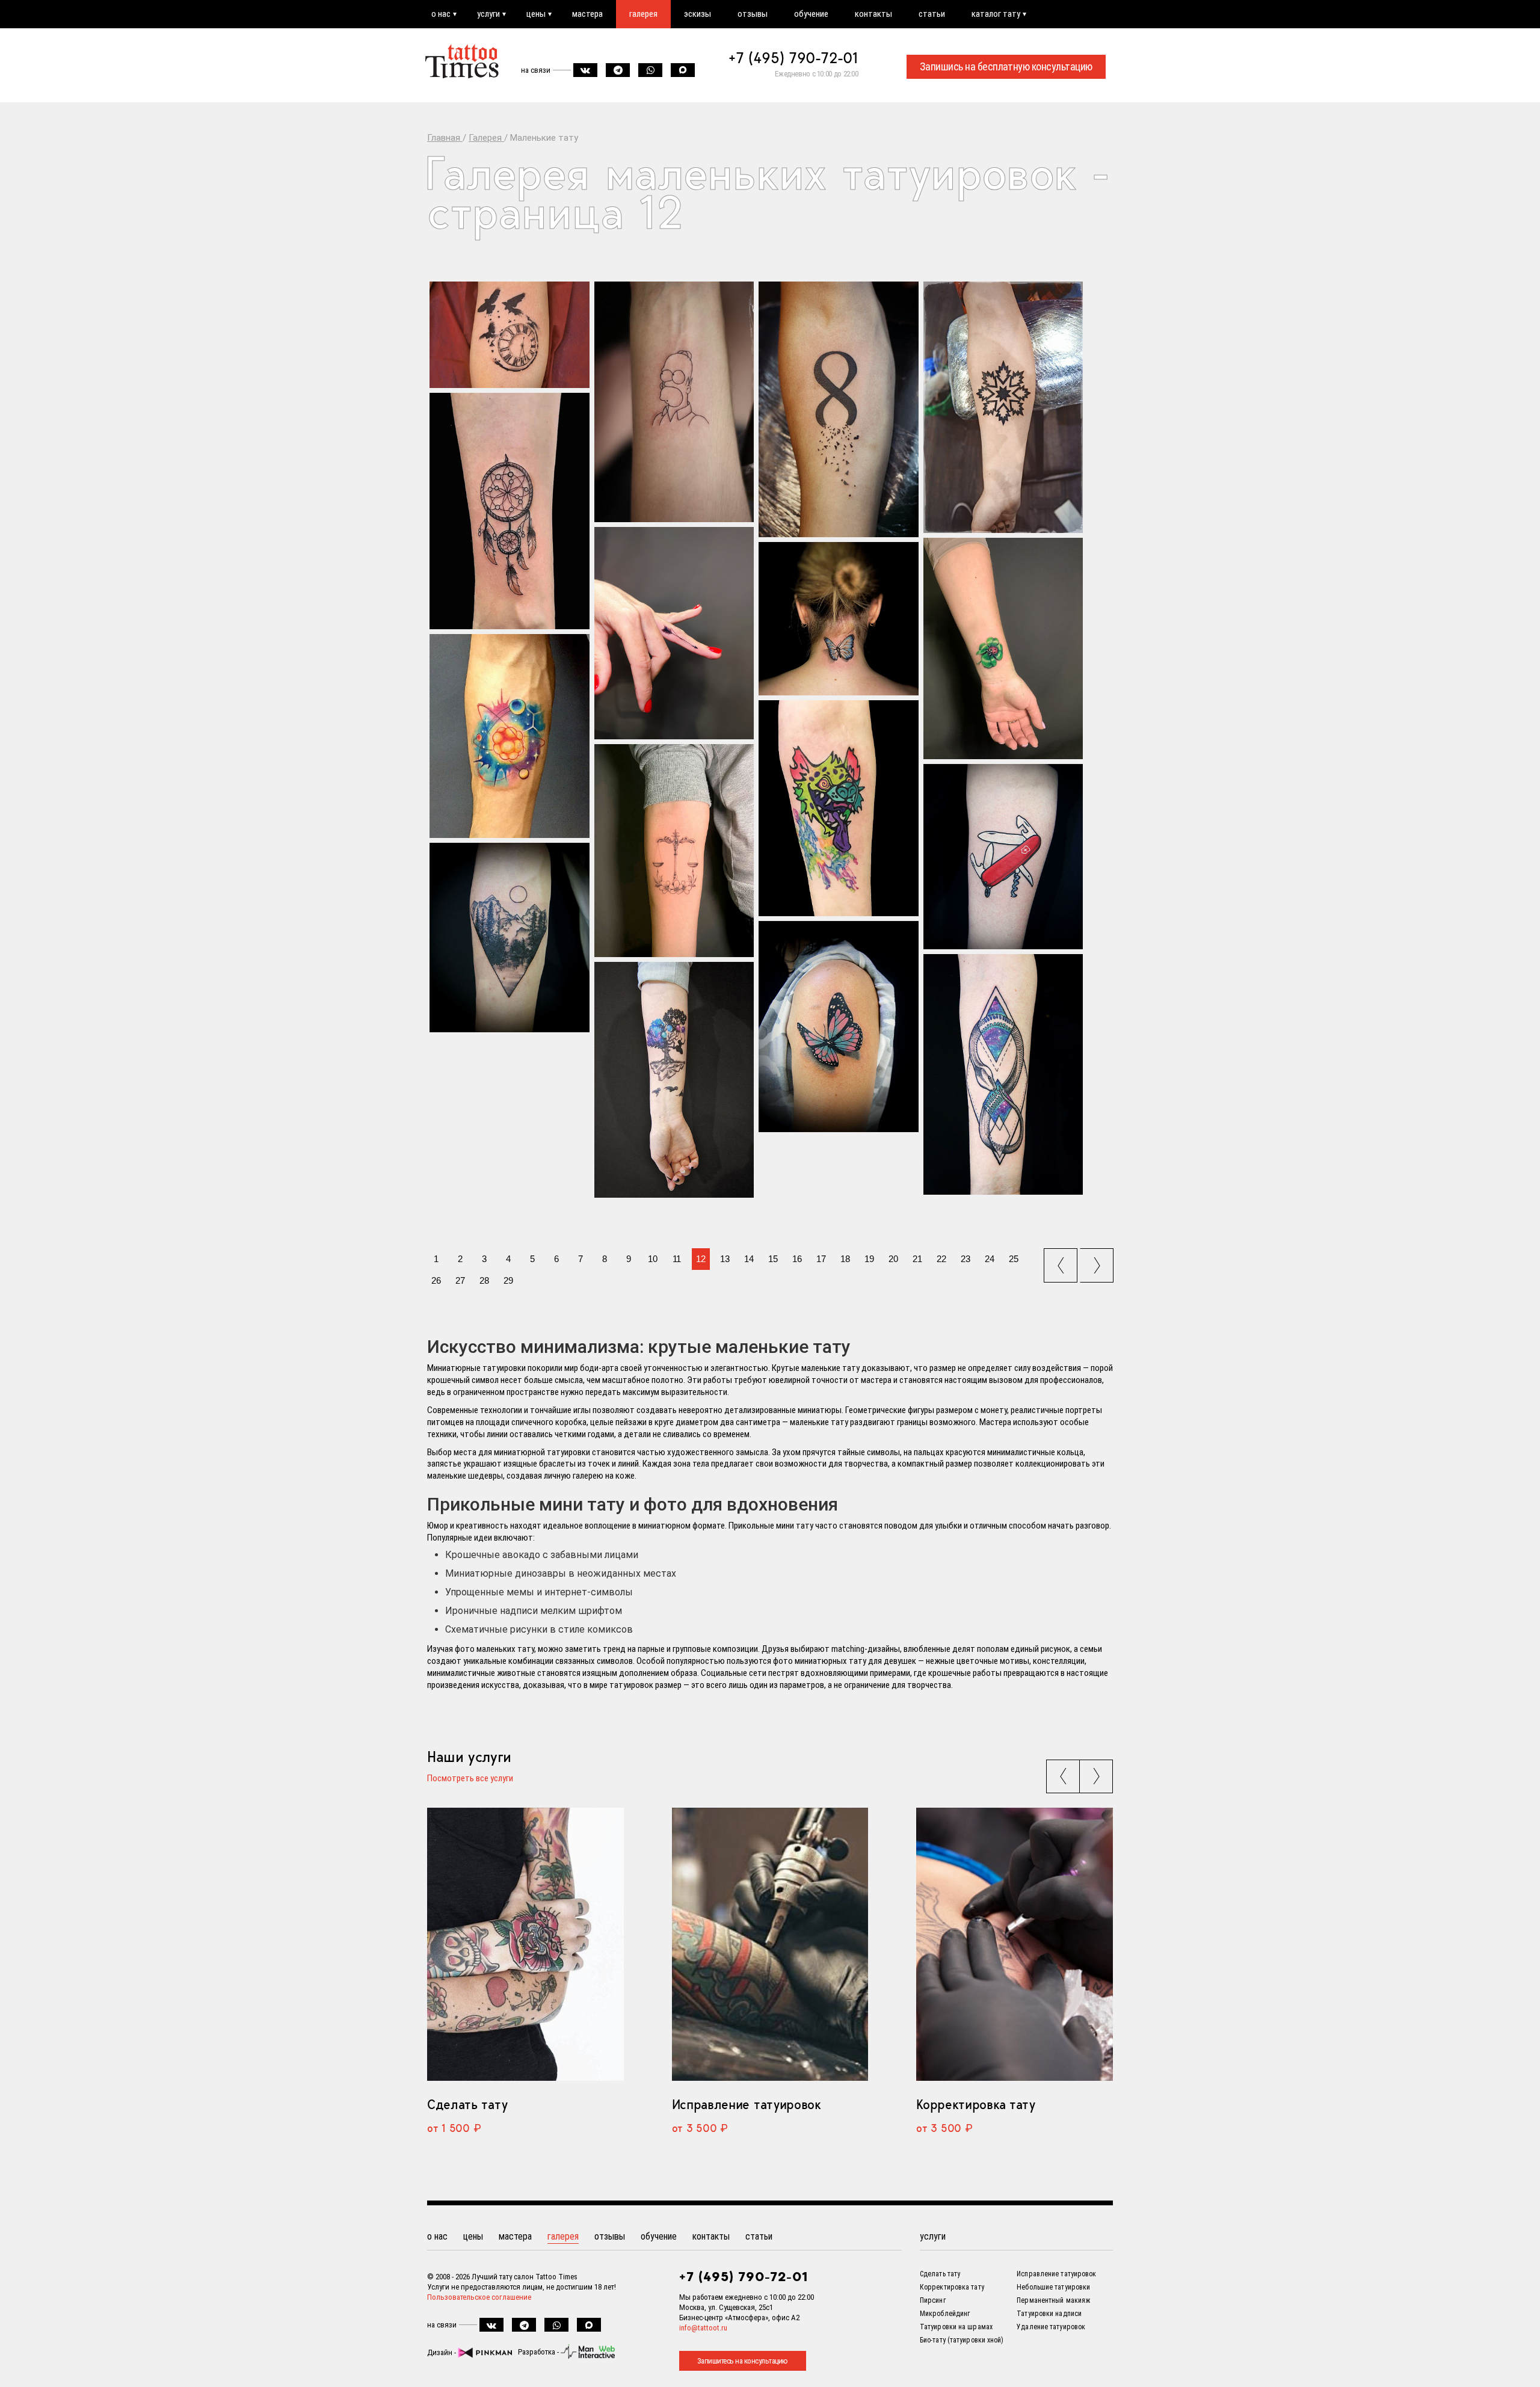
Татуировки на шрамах (956, 2327)
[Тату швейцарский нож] (1003, 857)
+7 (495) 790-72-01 (793, 58)
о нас (441, 14)
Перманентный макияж (1053, 2300)
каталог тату (996, 14)
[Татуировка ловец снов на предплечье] (510, 511)
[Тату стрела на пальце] (674, 633)
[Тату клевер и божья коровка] (1003, 648)
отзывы (753, 14)
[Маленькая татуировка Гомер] (674, 402)
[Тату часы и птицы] (510, 335)
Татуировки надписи (1049, 2314)
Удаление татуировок (1051, 2327)
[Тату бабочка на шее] (839, 619)
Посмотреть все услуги (470, 1779)
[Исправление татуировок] (770, 1944)
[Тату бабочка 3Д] (839, 1027)
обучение (811, 14)
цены (536, 14)
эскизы (698, 14)
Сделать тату (467, 2104)
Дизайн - (442, 2352)
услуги (488, 14)
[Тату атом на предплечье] (510, 736)
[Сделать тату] (525, 1944)
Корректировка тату (975, 2104)
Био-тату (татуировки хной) (962, 2340)
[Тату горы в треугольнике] (510, 938)
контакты (873, 14)
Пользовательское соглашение (479, 2297)
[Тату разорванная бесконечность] (839, 409)
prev (1062, 1261)
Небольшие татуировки (1053, 2287)
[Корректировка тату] (1015, 1944)
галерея (643, 14)
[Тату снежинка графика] (1003, 407)
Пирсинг (933, 2300)
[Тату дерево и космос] (674, 1080)
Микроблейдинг (945, 2314)
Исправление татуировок (747, 2104)
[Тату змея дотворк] (1003, 1074)
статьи (932, 14)
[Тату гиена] (839, 808)
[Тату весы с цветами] (674, 851)
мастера (587, 14)
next (1098, 1261)
